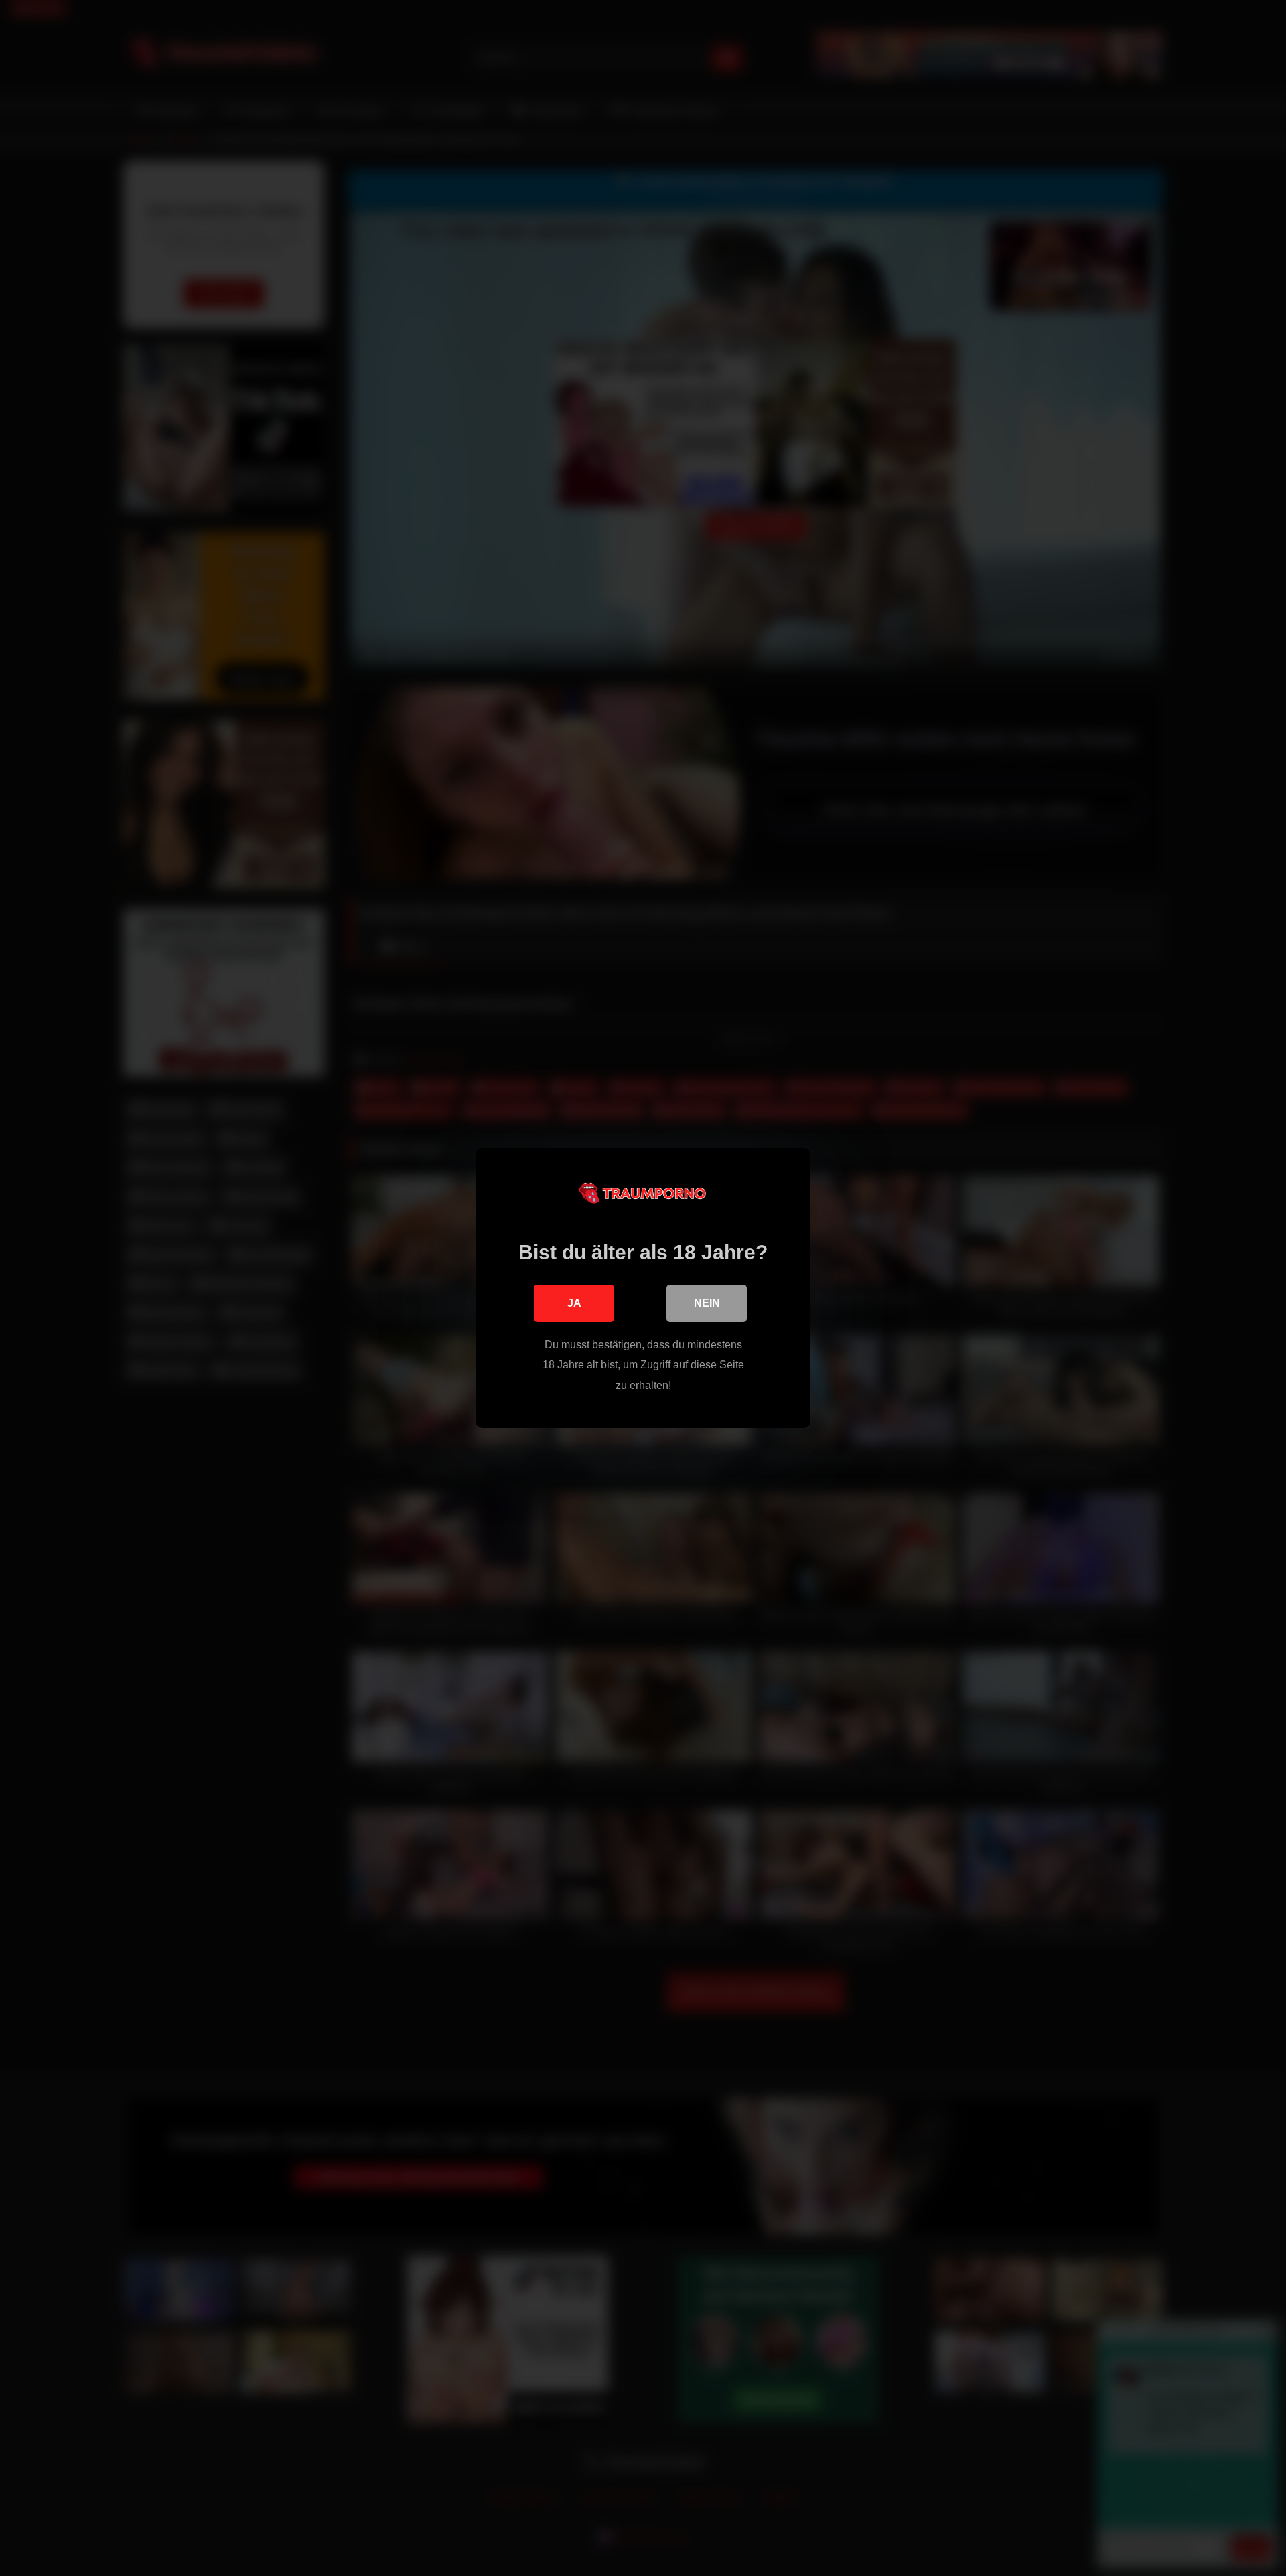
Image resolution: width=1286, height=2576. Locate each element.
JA (574, 1303)
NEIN (707, 1303)
